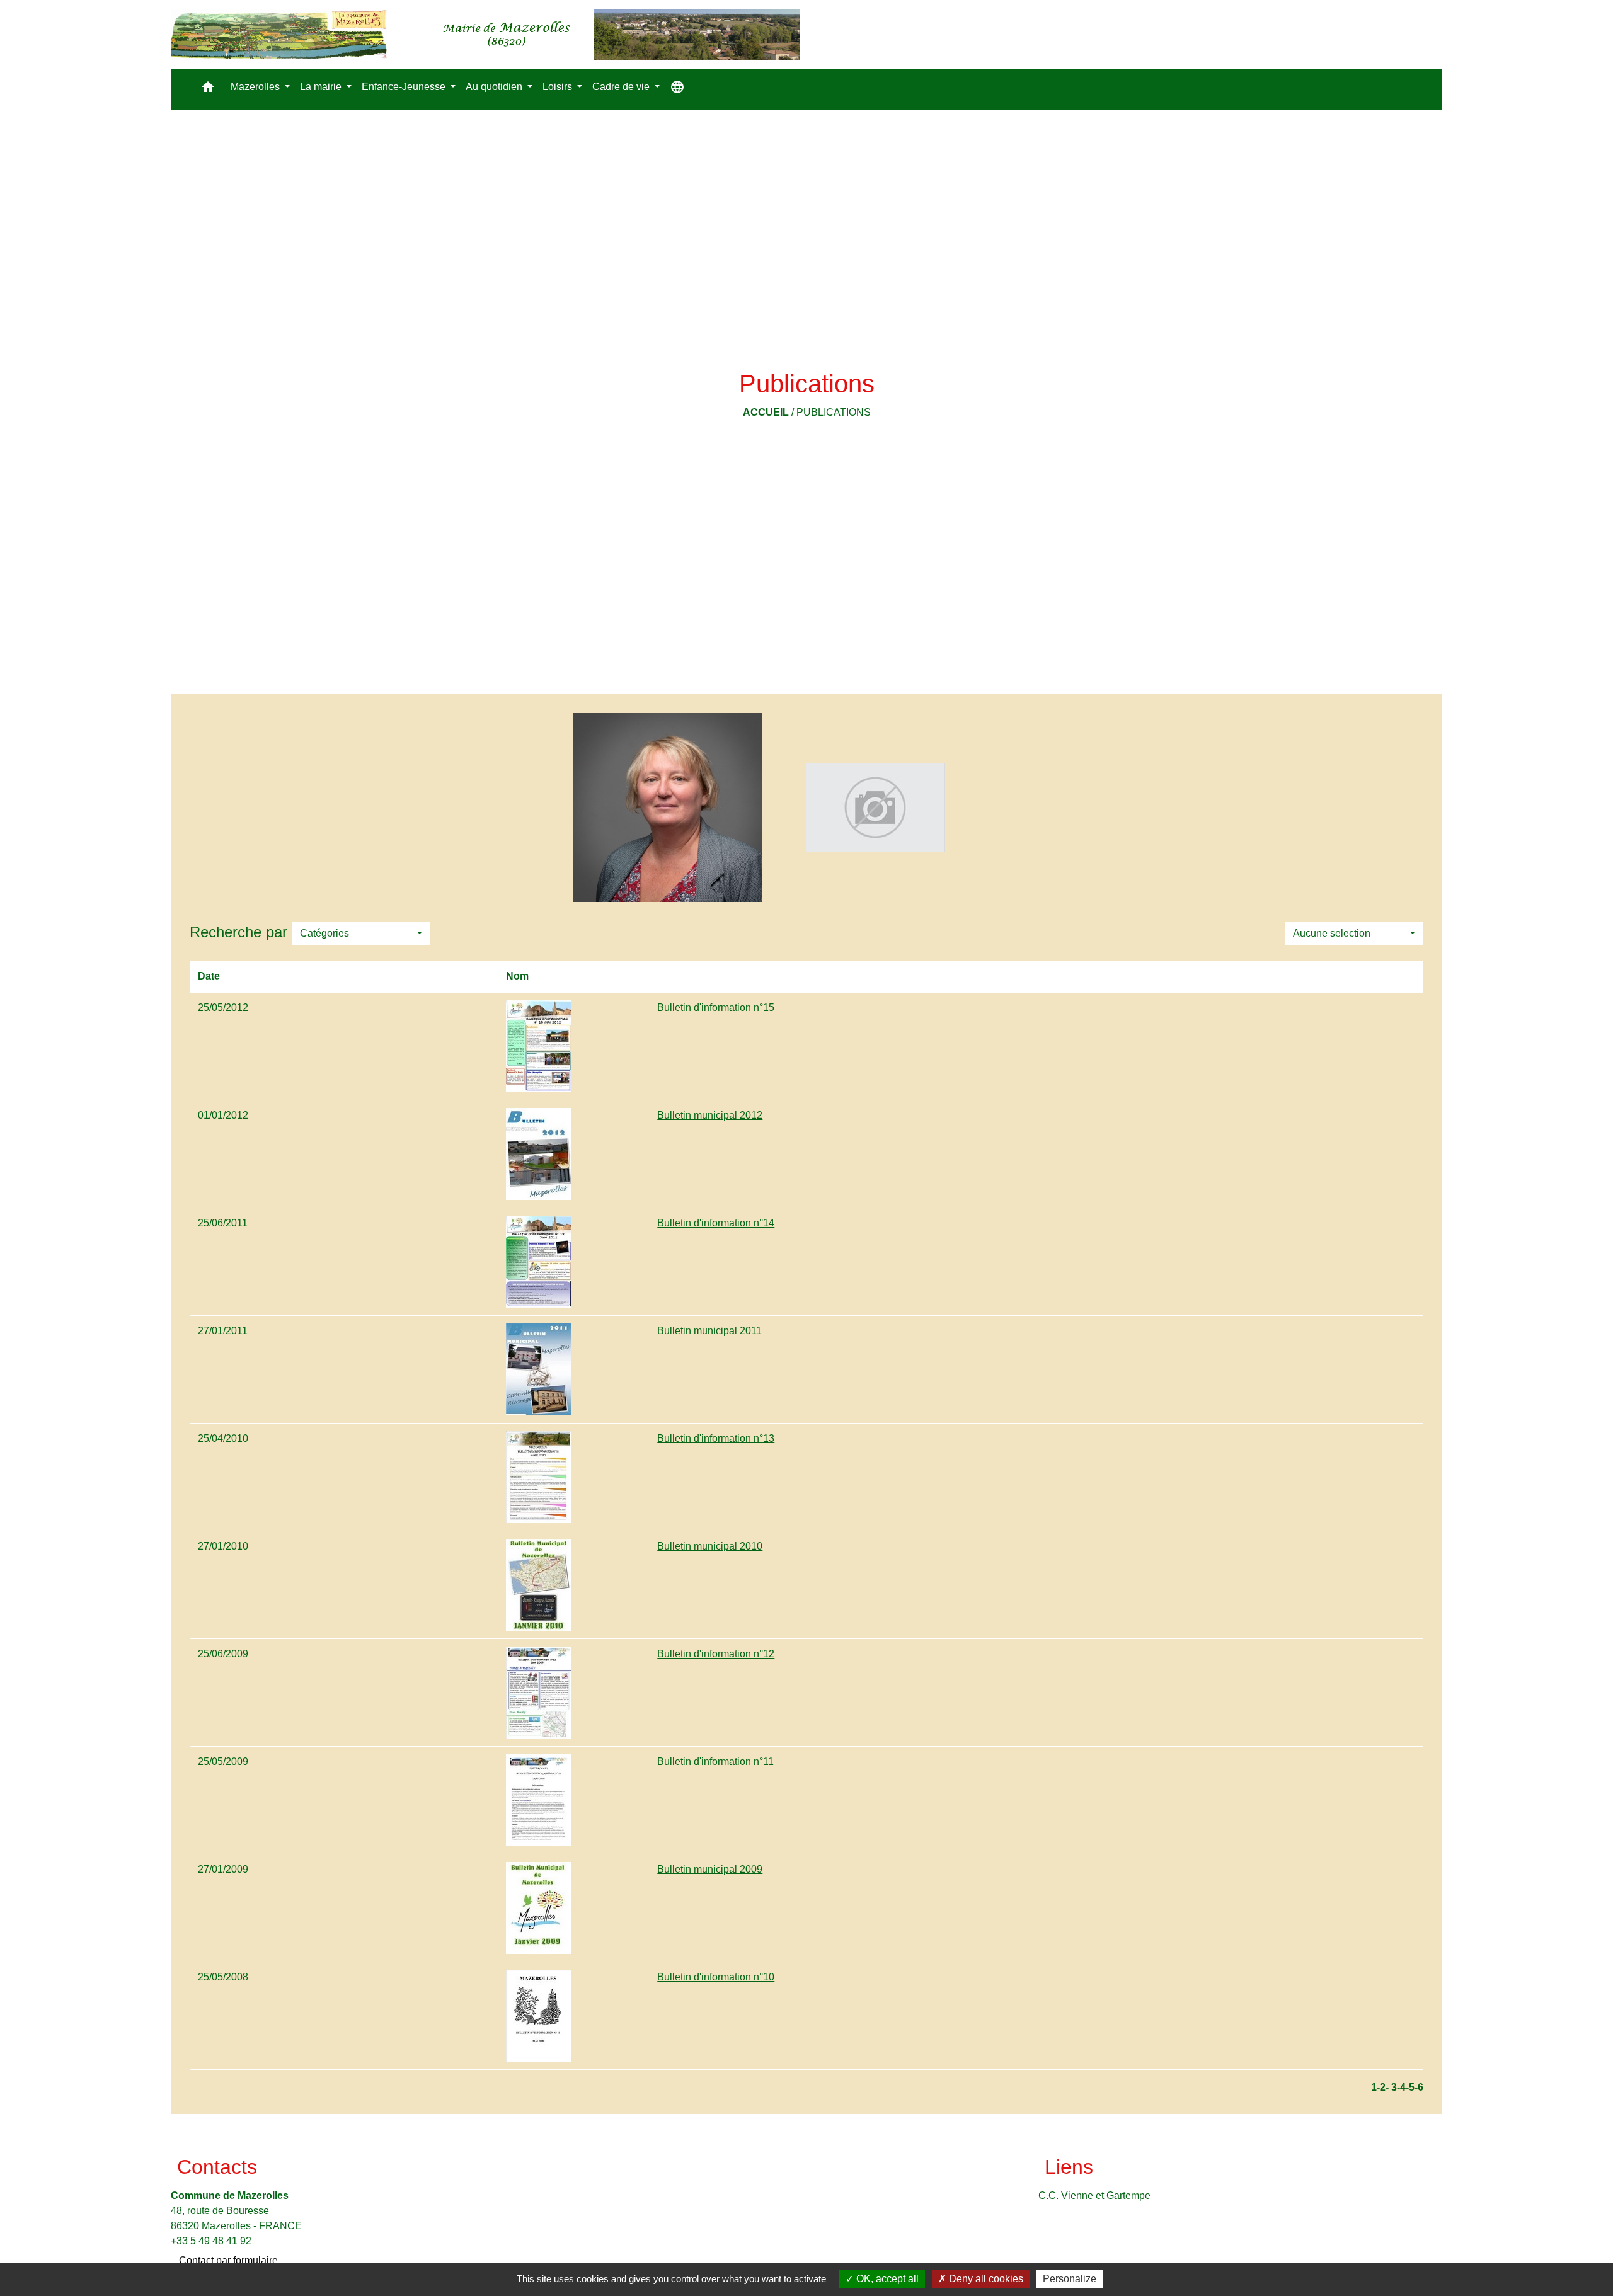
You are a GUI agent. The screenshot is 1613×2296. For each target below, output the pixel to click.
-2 (1381, 2087)
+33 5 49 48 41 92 (211, 2241)
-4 (1401, 2087)
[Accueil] (485, 35)
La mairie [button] (322, 87)
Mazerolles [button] (256, 87)
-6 (1419, 2087)
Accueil (766, 412)
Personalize (1070, 2279)
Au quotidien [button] (495, 87)
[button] (208, 90)
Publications (834, 412)
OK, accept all (886, 2279)
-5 (1410, 2087)
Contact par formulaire (228, 2260)
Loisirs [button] (559, 87)
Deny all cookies (985, 2279)
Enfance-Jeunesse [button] (405, 87)
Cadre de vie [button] (622, 87)
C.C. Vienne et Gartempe (1094, 2196)
